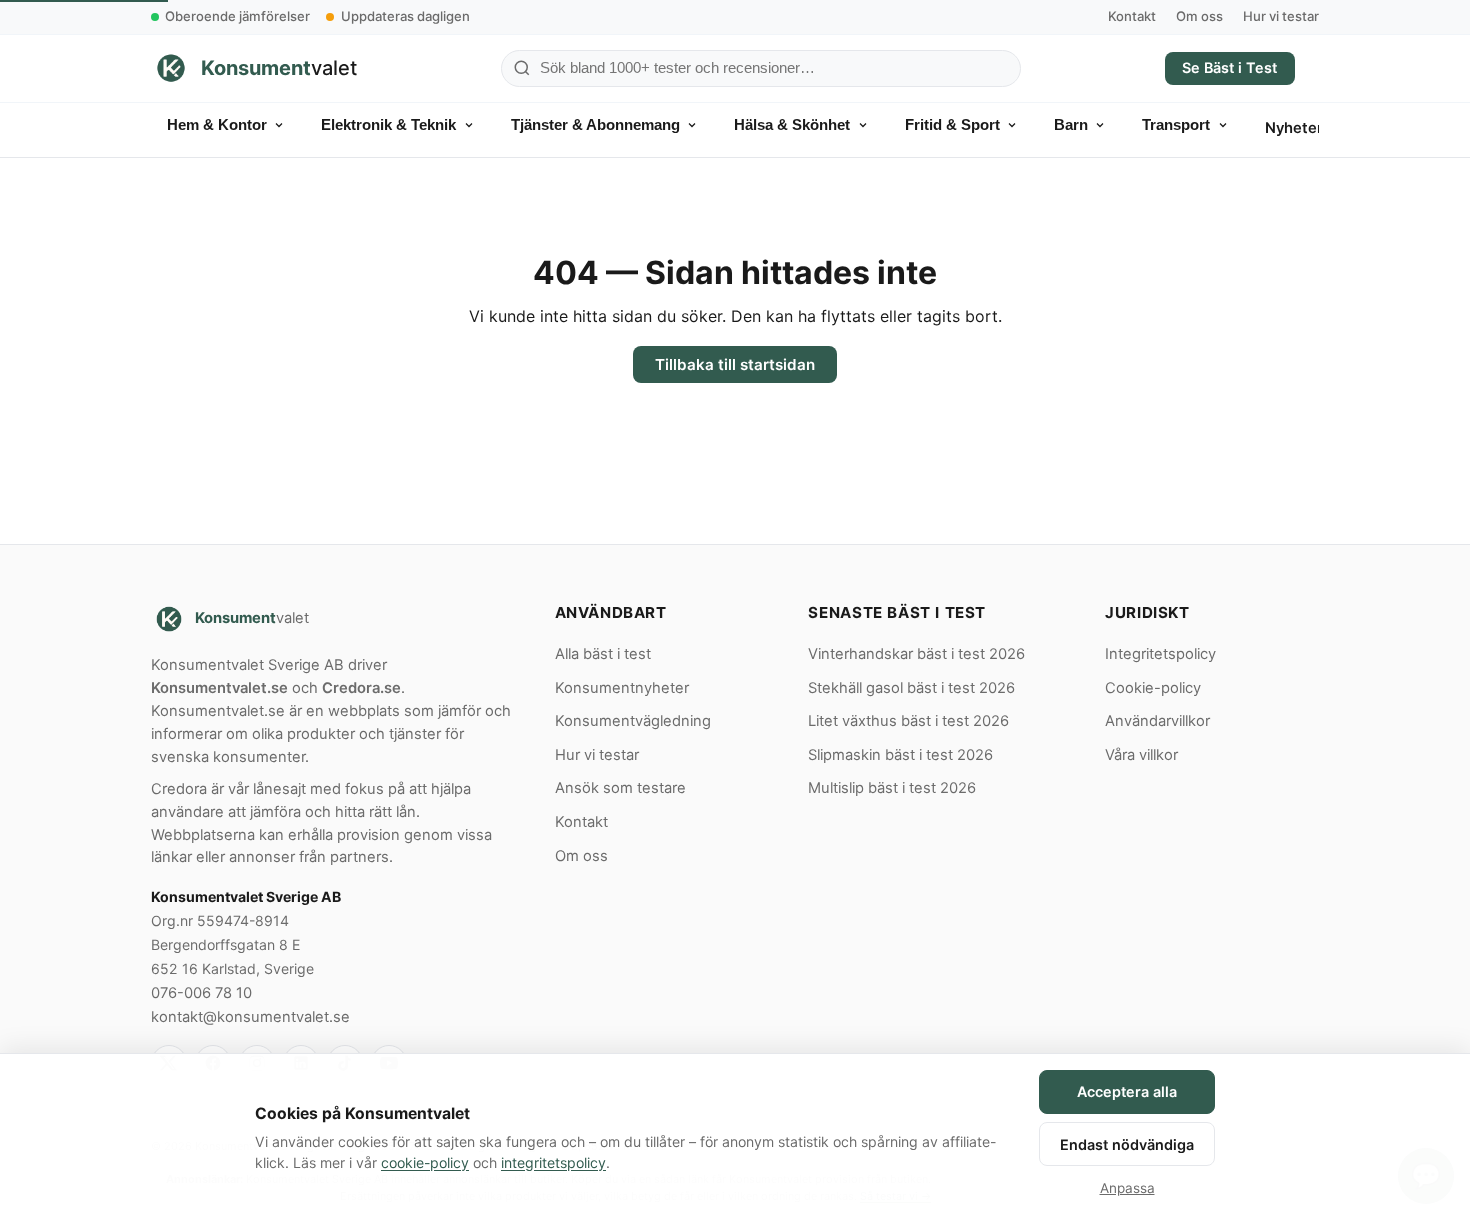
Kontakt (1132, 16)
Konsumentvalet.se (219, 688)
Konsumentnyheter (622, 688)
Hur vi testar (1281, 16)
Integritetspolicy (1160, 654)
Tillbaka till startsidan (735, 364)
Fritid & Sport (952, 125)
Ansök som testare (620, 788)
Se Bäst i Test (1229, 67)
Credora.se (361, 688)
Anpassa (1127, 1188)
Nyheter (1294, 128)
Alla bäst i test (603, 654)
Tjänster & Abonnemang (595, 125)
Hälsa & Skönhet (792, 125)
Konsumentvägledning (633, 721)
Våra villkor (1141, 755)
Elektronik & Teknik (388, 125)
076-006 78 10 (201, 993)
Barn (1071, 125)
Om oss (1199, 16)
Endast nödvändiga (1127, 1144)
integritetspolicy (553, 1162)
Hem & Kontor (217, 125)
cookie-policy (425, 1162)
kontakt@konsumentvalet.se (250, 1017)
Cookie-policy (1153, 688)
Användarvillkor (1157, 721)
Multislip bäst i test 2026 (892, 788)
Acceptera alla (1127, 1091)
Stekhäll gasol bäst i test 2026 (911, 688)
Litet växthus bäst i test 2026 (908, 721)
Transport (1176, 125)
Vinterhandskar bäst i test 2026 (916, 654)
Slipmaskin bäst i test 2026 (900, 755)
